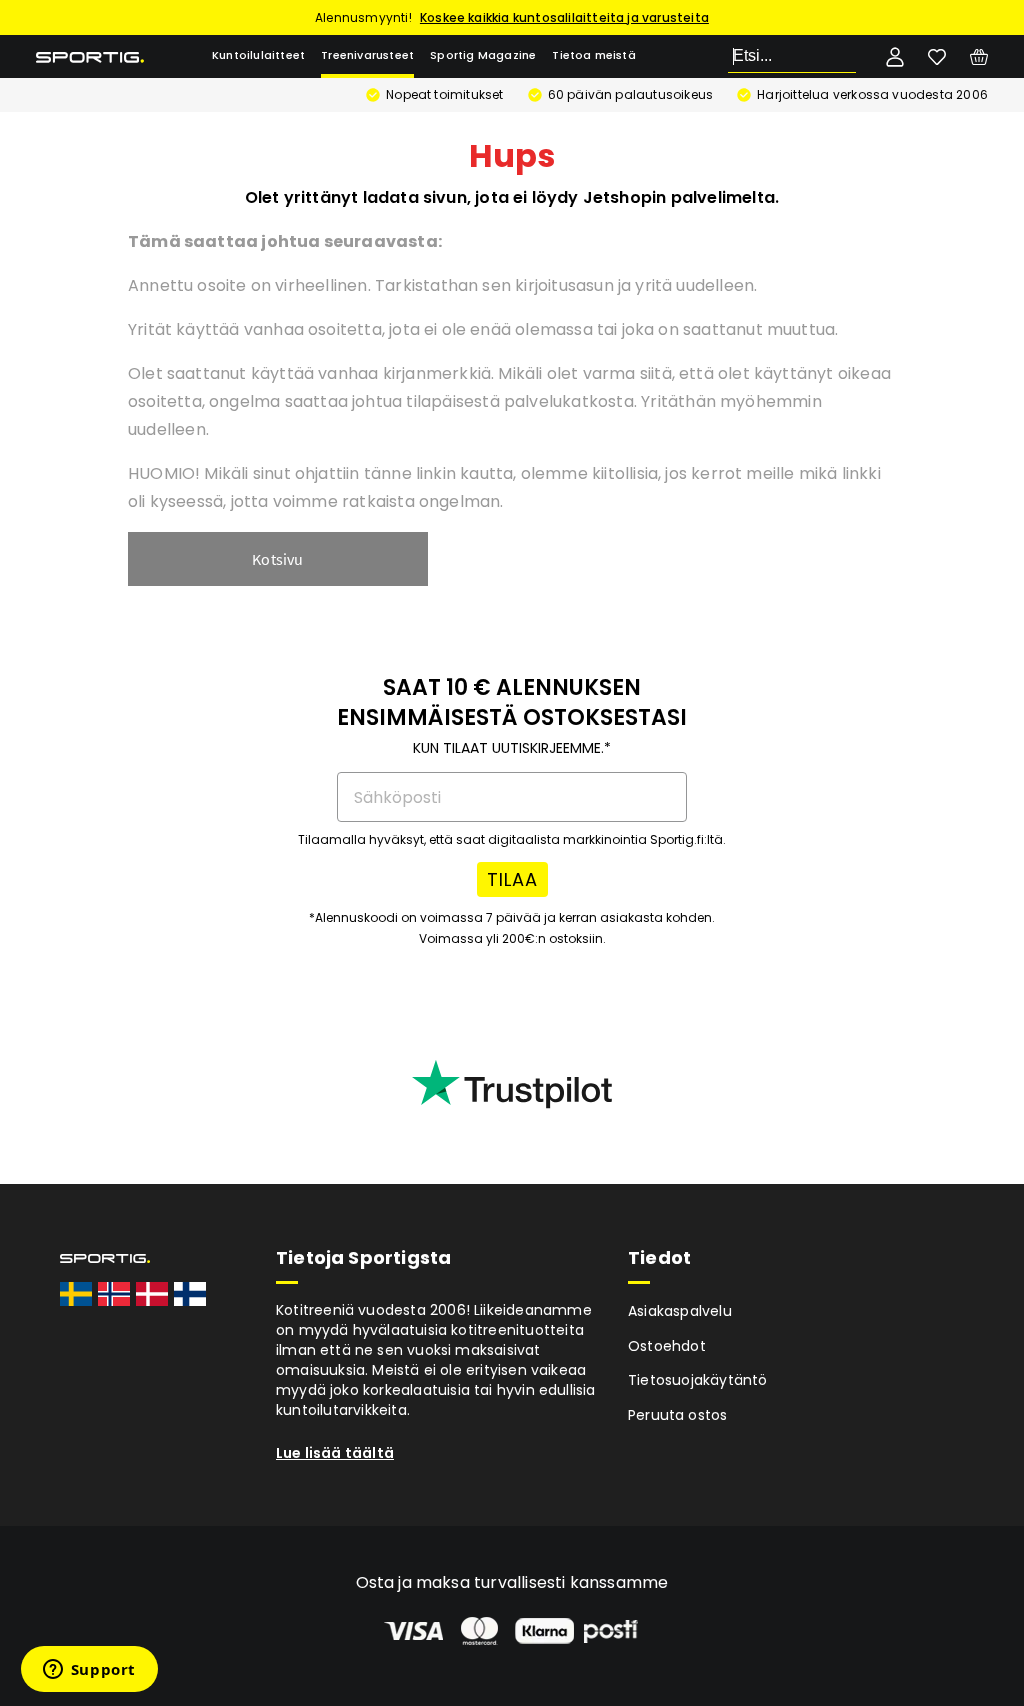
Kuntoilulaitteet (258, 55)
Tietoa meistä (594, 55)
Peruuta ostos (678, 1415)
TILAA (512, 879)
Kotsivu (277, 559)
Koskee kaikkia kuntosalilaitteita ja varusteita (564, 17)
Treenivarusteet (367, 55)
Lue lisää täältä (335, 1453)
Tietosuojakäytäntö (698, 1380)
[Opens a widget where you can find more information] (89, 1671)
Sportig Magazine (483, 55)
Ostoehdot (667, 1346)
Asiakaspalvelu (680, 1311)
